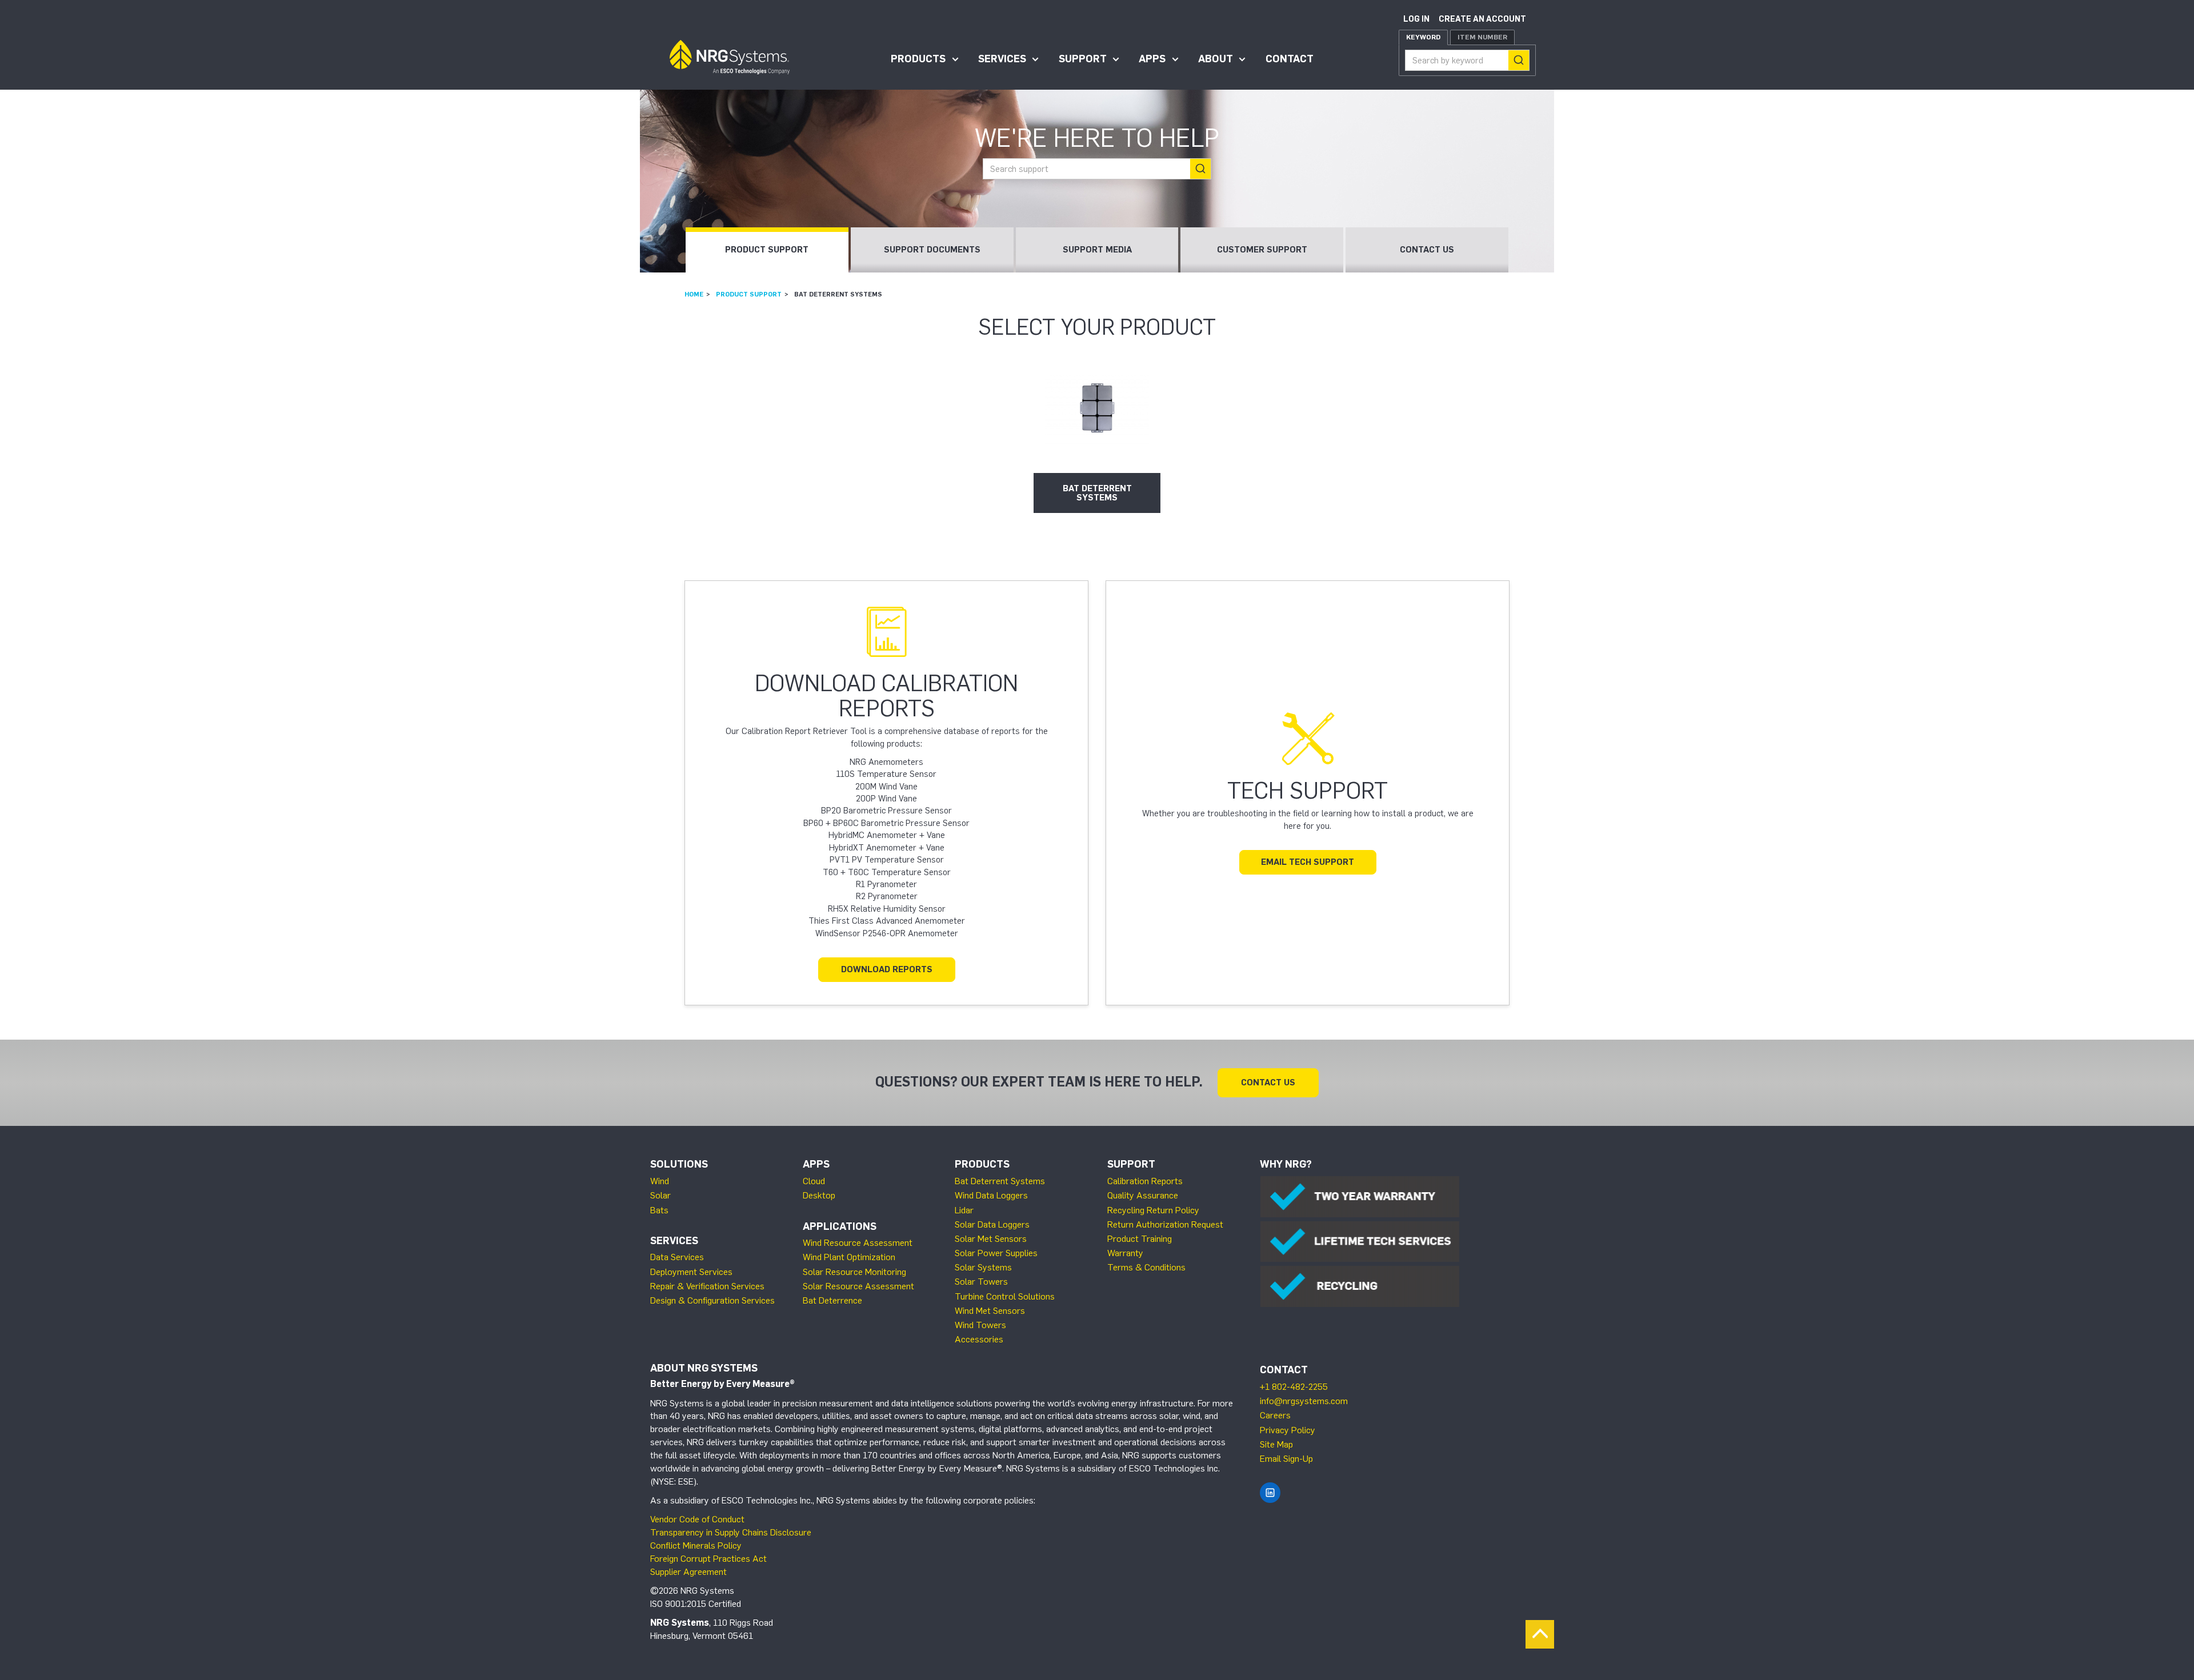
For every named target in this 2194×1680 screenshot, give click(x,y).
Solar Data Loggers (992, 1224)
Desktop (819, 1195)
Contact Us (1427, 250)
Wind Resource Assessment (858, 1243)
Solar (660, 1195)
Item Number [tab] (1482, 37)
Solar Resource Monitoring (854, 1272)
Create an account (1482, 19)
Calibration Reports (1145, 1181)
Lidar (964, 1210)
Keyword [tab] (1423, 37)
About (1216, 59)
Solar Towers (981, 1282)
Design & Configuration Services (712, 1300)
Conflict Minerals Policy (696, 1545)
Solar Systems (983, 1267)
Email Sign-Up (1286, 1459)
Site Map (1276, 1444)
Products (918, 59)
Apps (1152, 59)
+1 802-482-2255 (1294, 1387)
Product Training (1140, 1239)
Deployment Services (691, 1272)
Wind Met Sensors (990, 1311)
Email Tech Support (1308, 862)
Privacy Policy (1288, 1430)
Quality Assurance (1143, 1195)
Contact (1290, 59)
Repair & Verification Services (707, 1286)
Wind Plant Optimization (849, 1257)
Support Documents (932, 250)
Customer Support (1262, 250)
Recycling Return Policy (1153, 1210)
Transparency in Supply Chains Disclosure (731, 1532)
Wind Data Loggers (991, 1195)
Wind (660, 1181)
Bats (659, 1210)
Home (694, 294)
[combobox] (1467, 60)
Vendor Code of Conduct (697, 1519)
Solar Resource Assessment (858, 1286)
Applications (840, 1226)
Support (1083, 59)
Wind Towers (980, 1325)
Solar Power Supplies (996, 1253)
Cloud (814, 1181)
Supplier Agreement (688, 1572)
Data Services (677, 1257)
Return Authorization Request (1165, 1224)
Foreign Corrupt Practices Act (708, 1559)
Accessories (979, 1339)
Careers (1275, 1415)
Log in (1416, 19)
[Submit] (1519, 60)
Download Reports (887, 969)
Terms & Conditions (1146, 1267)
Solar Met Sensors (991, 1239)
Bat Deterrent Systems (1000, 1181)
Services (1002, 59)
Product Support (767, 250)
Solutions (679, 1164)
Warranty (1125, 1253)
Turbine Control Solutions (1005, 1296)
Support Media (1097, 250)
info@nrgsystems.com (1304, 1401)
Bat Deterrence (832, 1300)
